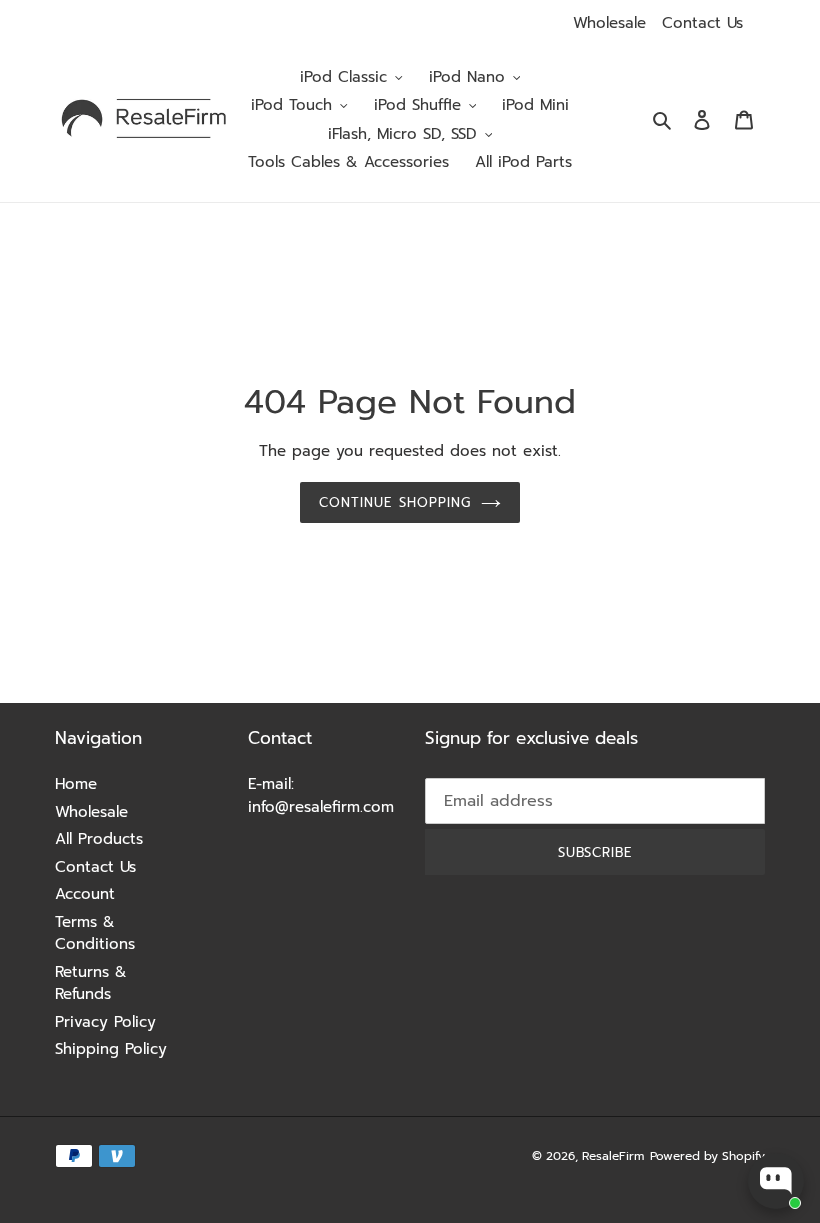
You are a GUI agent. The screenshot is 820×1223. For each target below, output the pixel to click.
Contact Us (702, 23)
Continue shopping (395, 502)
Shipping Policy (111, 1049)
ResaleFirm (613, 1156)
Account (85, 894)
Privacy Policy (105, 1022)
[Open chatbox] (776, 1181)
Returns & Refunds (91, 983)
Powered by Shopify (707, 1156)
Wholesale (609, 23)
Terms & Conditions (95, 933)
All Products (99, 839)
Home (76, 784)
